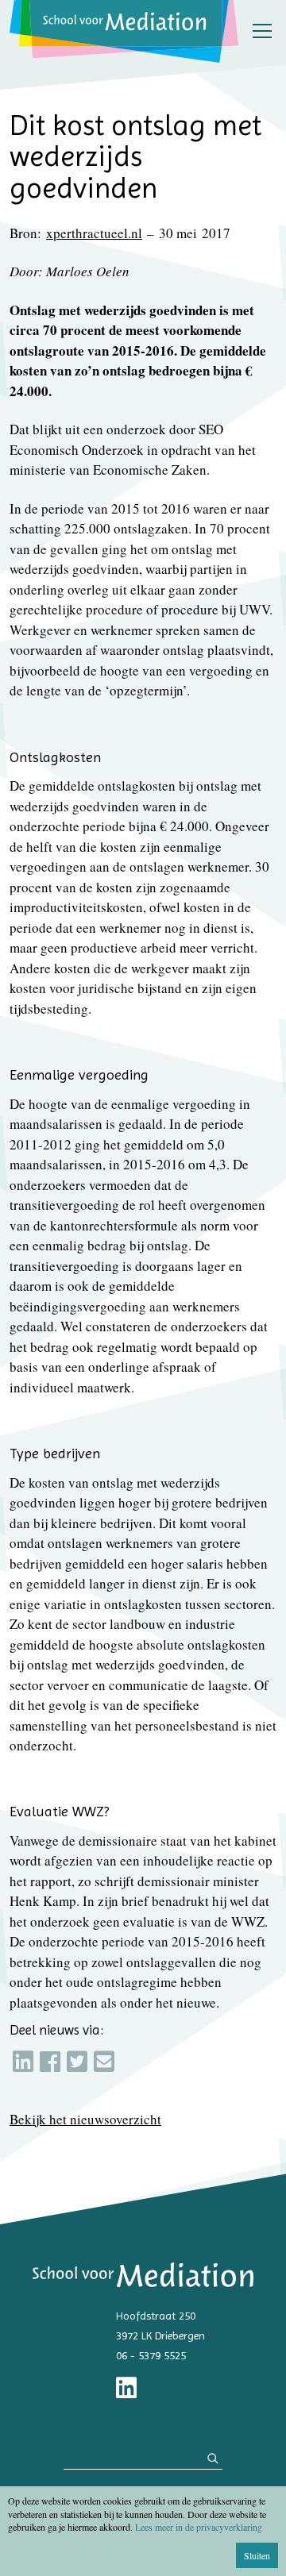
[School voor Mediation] (124, 31)
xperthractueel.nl (94, 233)
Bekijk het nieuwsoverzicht (85, 2119)
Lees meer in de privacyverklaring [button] (199, 2527)
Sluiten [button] (257, 2555)
